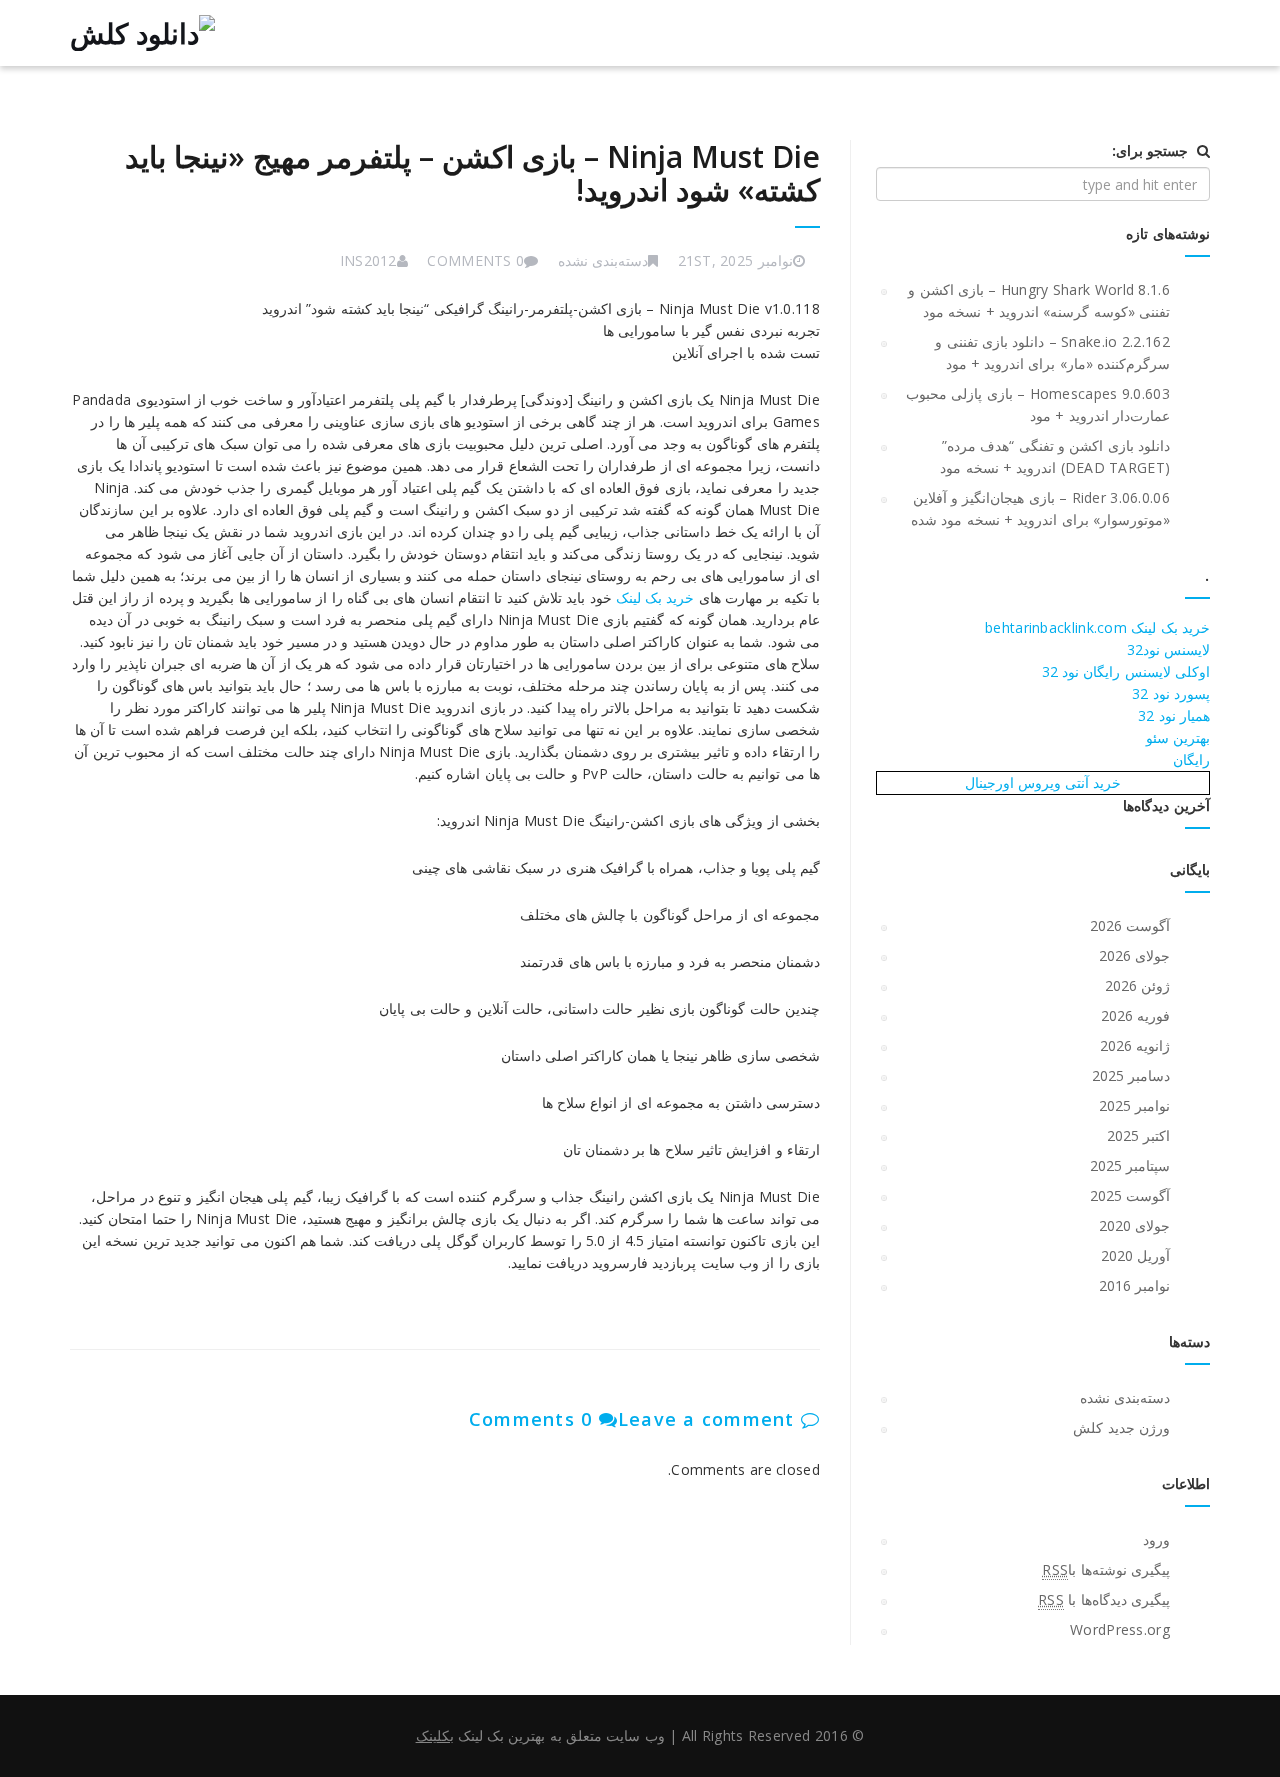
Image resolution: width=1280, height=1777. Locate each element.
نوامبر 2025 (1134, 1105)
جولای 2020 (1134, 1225)
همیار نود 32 (1174, 715)
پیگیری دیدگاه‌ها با (1104, 1599)
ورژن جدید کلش (1121, 1427)
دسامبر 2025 (1131, 1075)
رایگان (1191, 759)
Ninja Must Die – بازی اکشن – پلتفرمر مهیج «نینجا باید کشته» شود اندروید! (472, 173)
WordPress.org (1120, 1629)
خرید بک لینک (655, 597)
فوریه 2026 (1135, 1015)
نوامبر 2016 (1134, 1285)
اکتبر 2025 (1138, 1135)
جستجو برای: (1150, 150)
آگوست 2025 (1130, 1195)
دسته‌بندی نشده (603, 260)
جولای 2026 (1134, 955)
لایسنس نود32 (1168, 649)
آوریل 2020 (1135, 1255)
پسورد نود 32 (1171, 693)
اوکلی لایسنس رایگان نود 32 (1126, 671)
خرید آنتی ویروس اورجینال (1043, 782)
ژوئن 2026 (1137, 985)
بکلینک (435, 1735)
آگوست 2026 (1130, 925)
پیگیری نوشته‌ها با (1106, 1569)
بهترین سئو (1178, 737)
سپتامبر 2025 (1130, 1165)
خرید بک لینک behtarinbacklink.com (1097, 627)
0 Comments (534, 1419)
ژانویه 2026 (1135, 1045)
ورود (1156, 1539)
